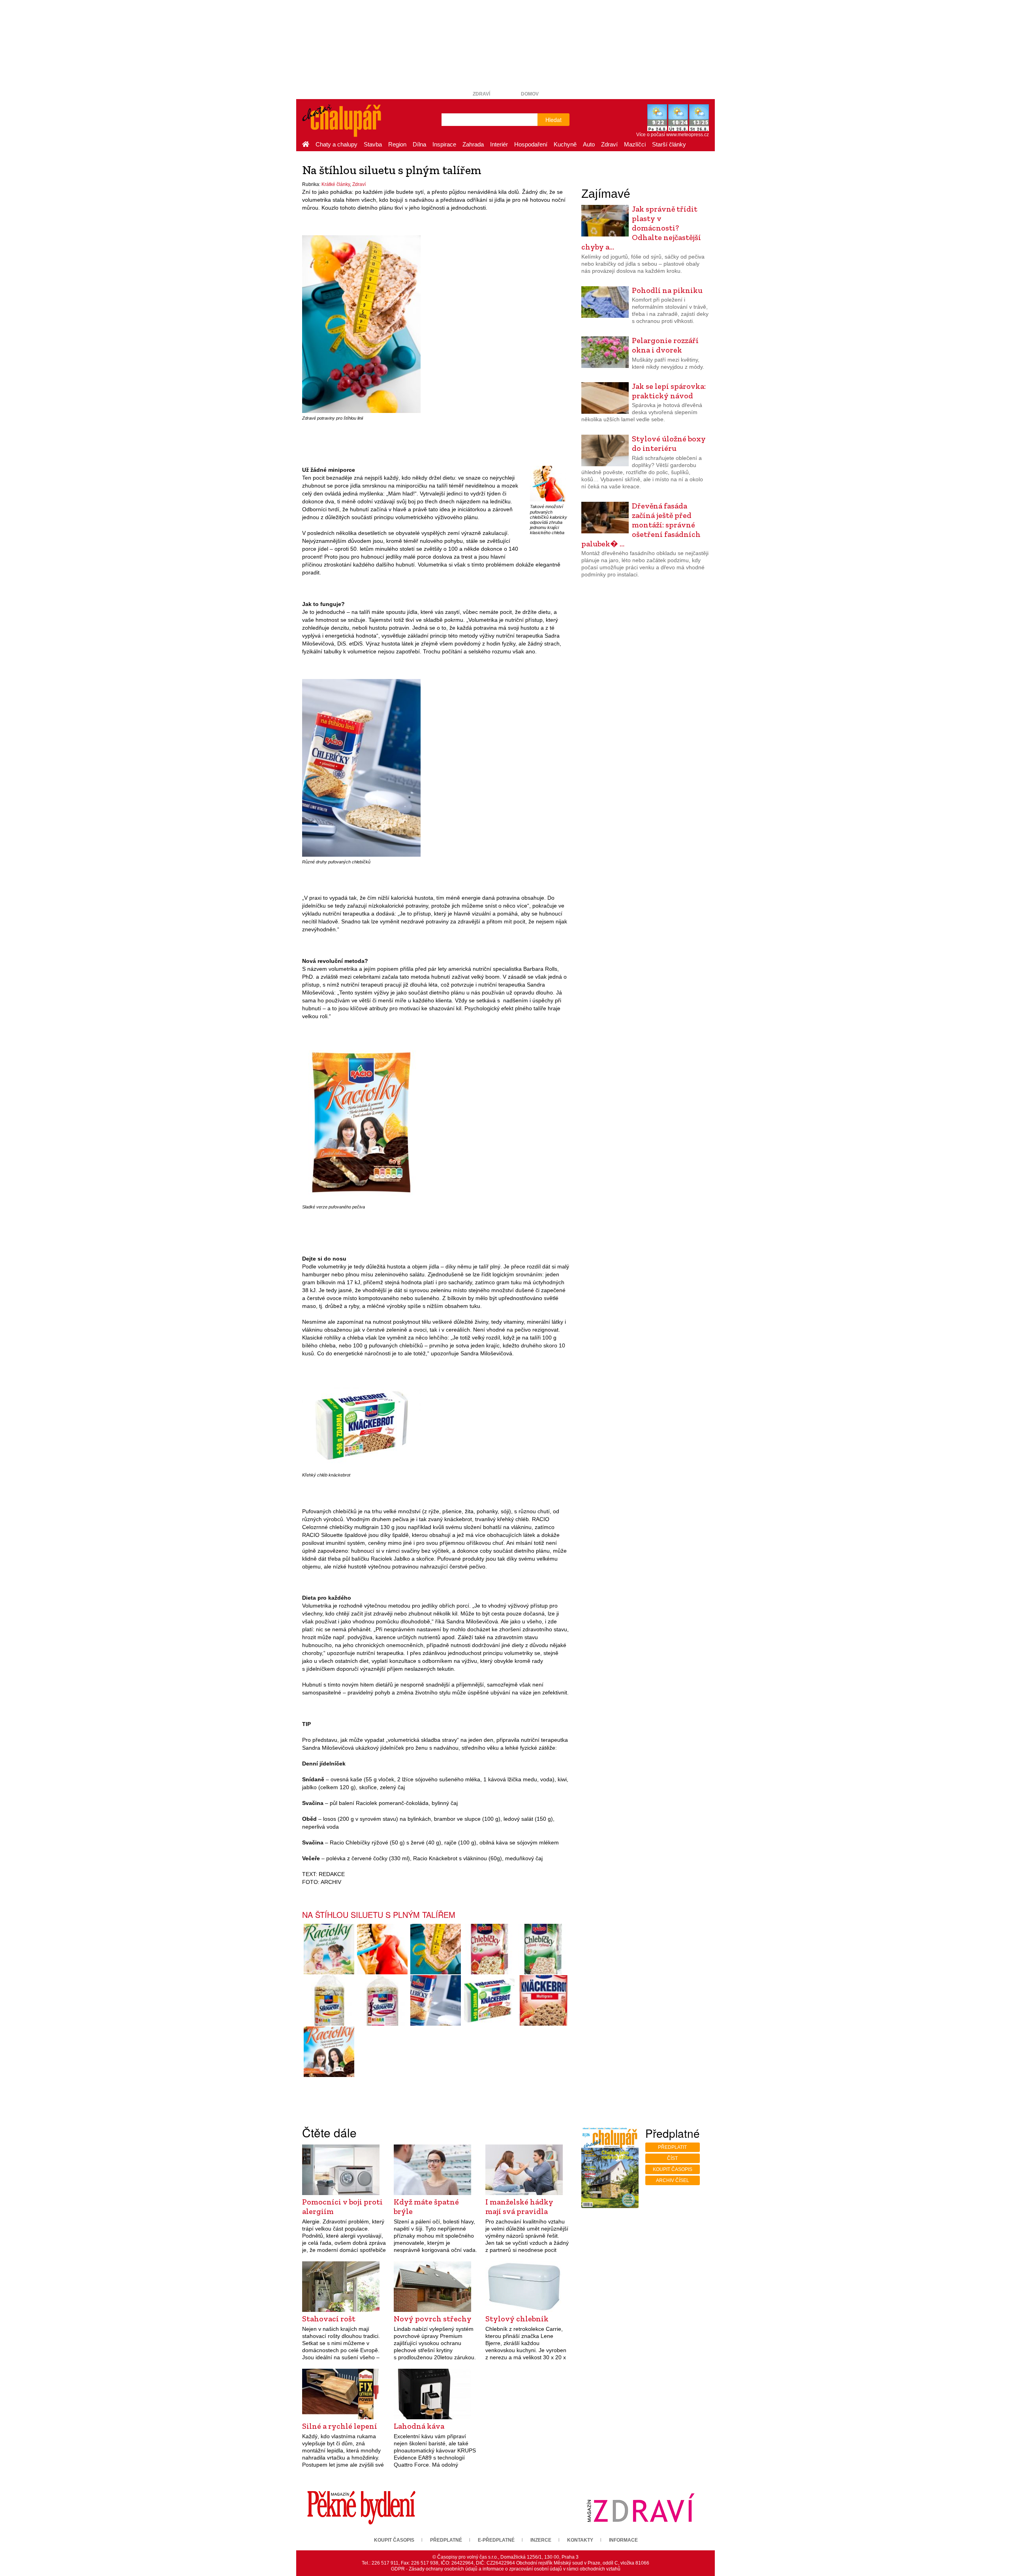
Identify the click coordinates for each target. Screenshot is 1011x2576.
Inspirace (444, 144)
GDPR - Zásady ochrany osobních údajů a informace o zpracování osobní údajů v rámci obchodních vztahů (506, 2569)
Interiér (499, 144)
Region (397, 144)
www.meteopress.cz (688, 135)
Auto (589, 144)
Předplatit (672, 2147)
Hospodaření (531, 144)
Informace (623, 2540)
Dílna (419, 144)
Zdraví (481, 94)
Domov (530, 94)
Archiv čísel (673, 2180)
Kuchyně (565, 144)
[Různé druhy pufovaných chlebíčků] (361, 768)
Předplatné (446, 2540)
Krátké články (336, 184)
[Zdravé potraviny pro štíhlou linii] (361, 324)
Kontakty (580, 2540)
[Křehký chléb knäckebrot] (361, 1425)
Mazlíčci (635, 144)
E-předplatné (496, 2540)
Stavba (373, 144)
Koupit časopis (673, 2169)
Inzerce (541, 2540)
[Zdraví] (641, 2507)
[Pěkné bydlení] (361, 2507)
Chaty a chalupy (336, 144)
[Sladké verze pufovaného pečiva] (361, 1123)
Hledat (553, 120)
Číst (672, 2158)
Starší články (669, 144)
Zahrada (473, 144)
